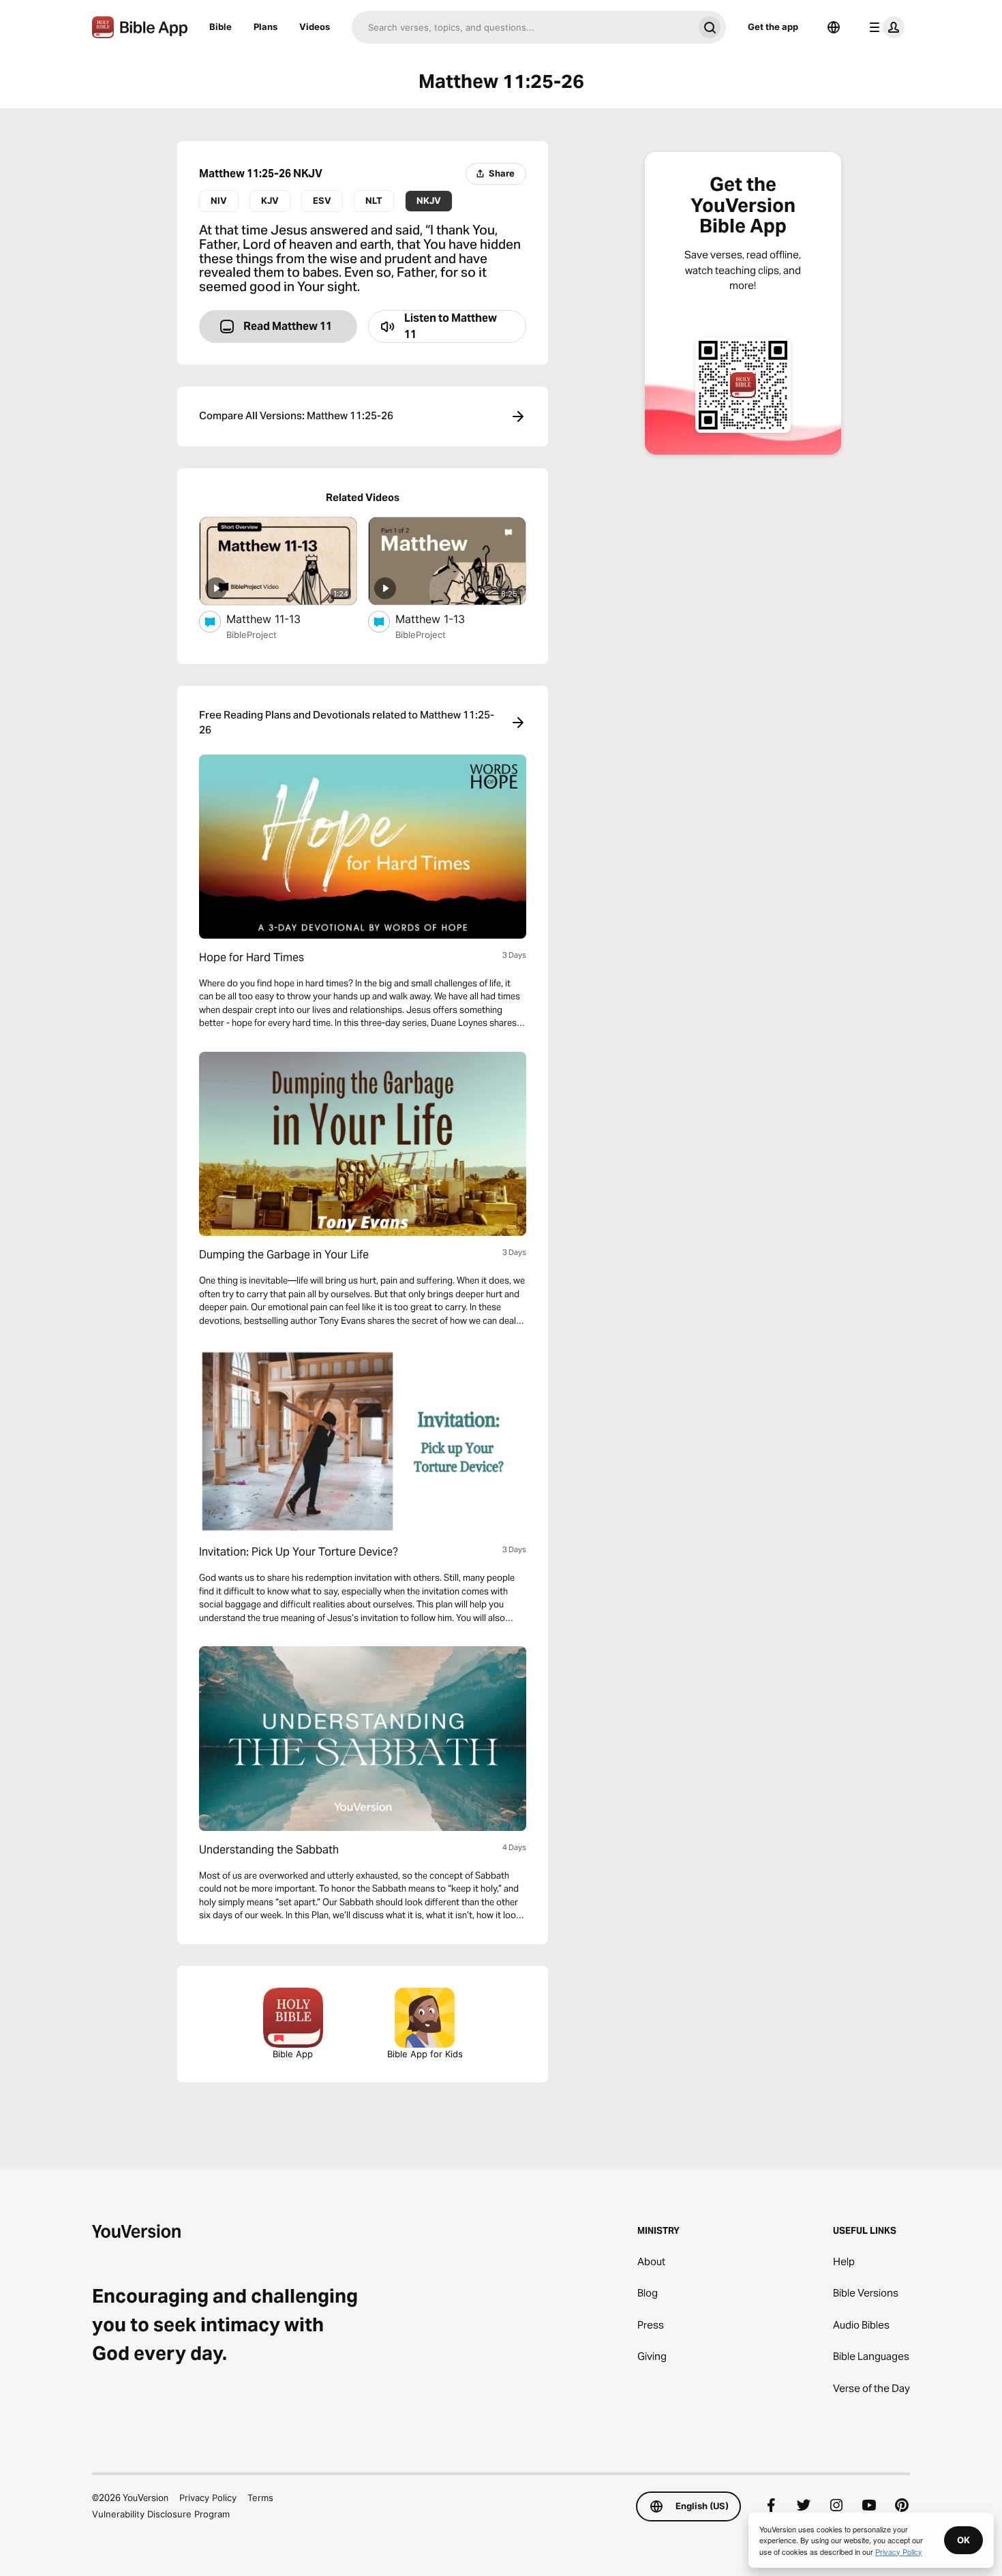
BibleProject (252, 635)
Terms (260, 2498)
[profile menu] (884, 27)
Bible (221, 27)
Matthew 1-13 (444, 619)
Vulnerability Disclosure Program (161, 2514)
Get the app (773, 27)
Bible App (293, 2054)
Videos (315, 27)
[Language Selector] (834, 27)
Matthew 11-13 (277, 619)
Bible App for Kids (425, 2054)
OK (963, 2540)
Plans (265, 27)
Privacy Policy (208, 2498)
